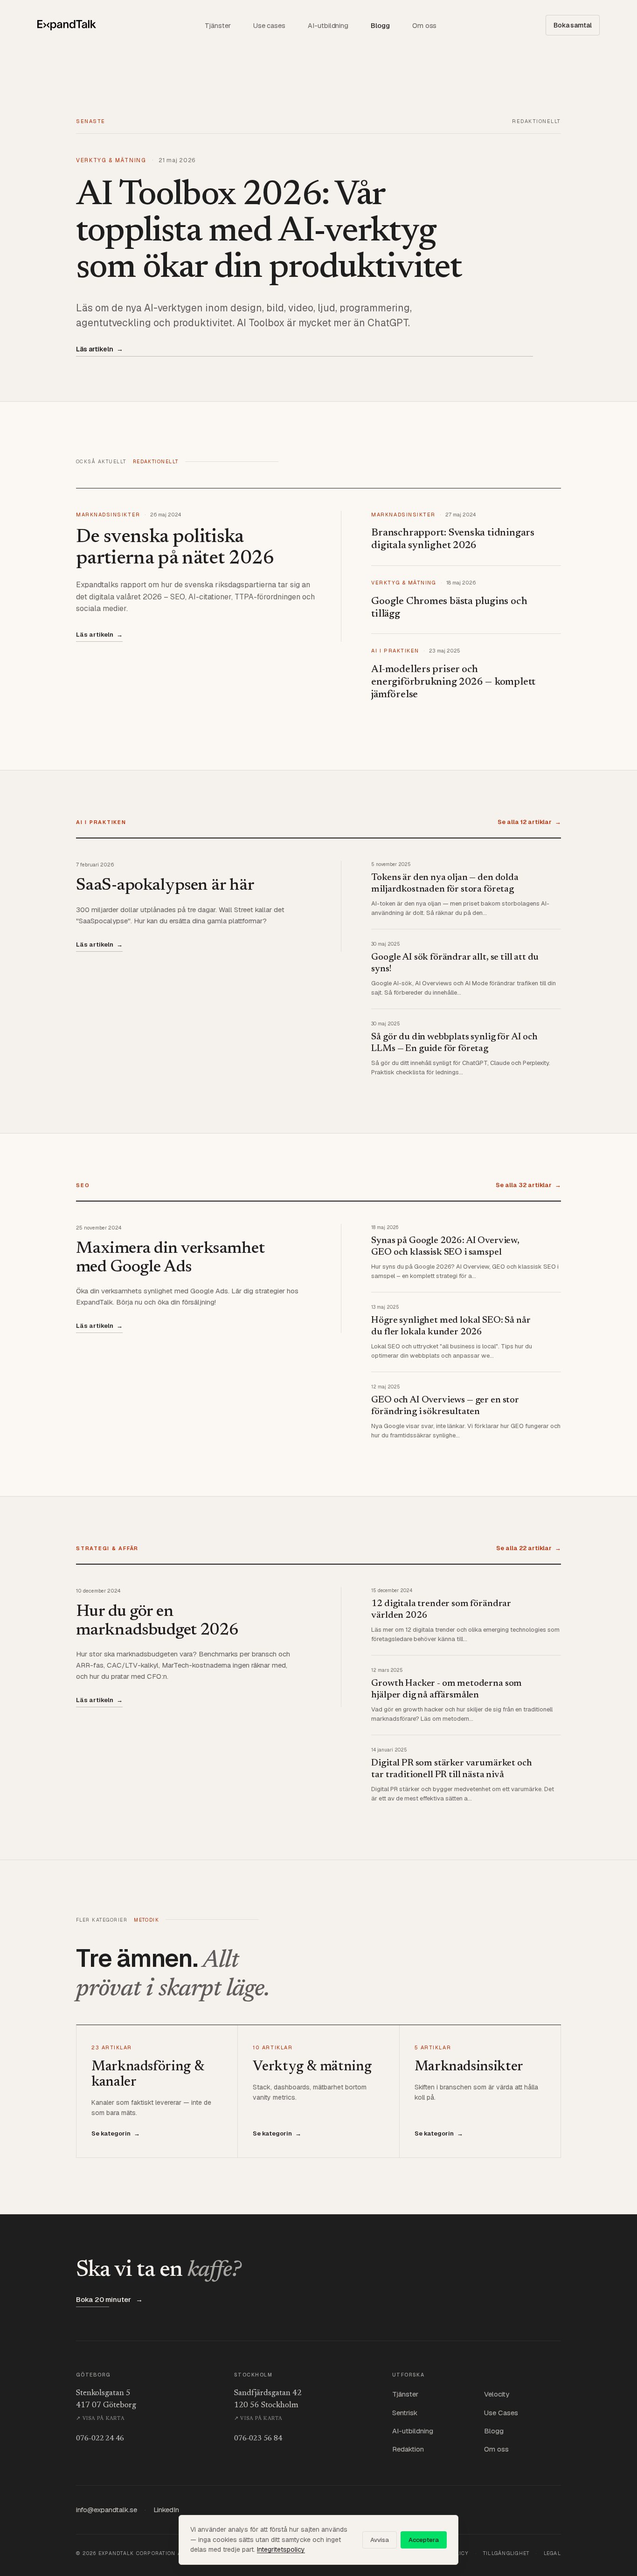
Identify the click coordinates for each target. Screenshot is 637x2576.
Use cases (269, 25)
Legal (552, 2553)
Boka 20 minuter (109, 2299)
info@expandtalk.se (107, 2510)
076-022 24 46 (100, 2439)
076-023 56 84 (258, 2439)
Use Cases (501, 2413)
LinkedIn (166, 2510)
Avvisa (380, 2540)
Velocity (497, 2394)
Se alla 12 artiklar (529, 822)
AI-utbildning (328, 25)
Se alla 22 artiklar (529, 1548)
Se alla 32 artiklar (528, 1185)
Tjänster (218, 25)
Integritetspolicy (281, 2549)
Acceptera (424, 2540)
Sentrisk (405, 2413)
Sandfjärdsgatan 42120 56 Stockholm (268, 2405)
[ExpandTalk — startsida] (67, 25)
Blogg (380, 25)
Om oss (425, 25)
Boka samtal (573, 25)
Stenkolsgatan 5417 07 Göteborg (106, 2405)
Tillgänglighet (506, 2553)
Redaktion (408, 2449)
